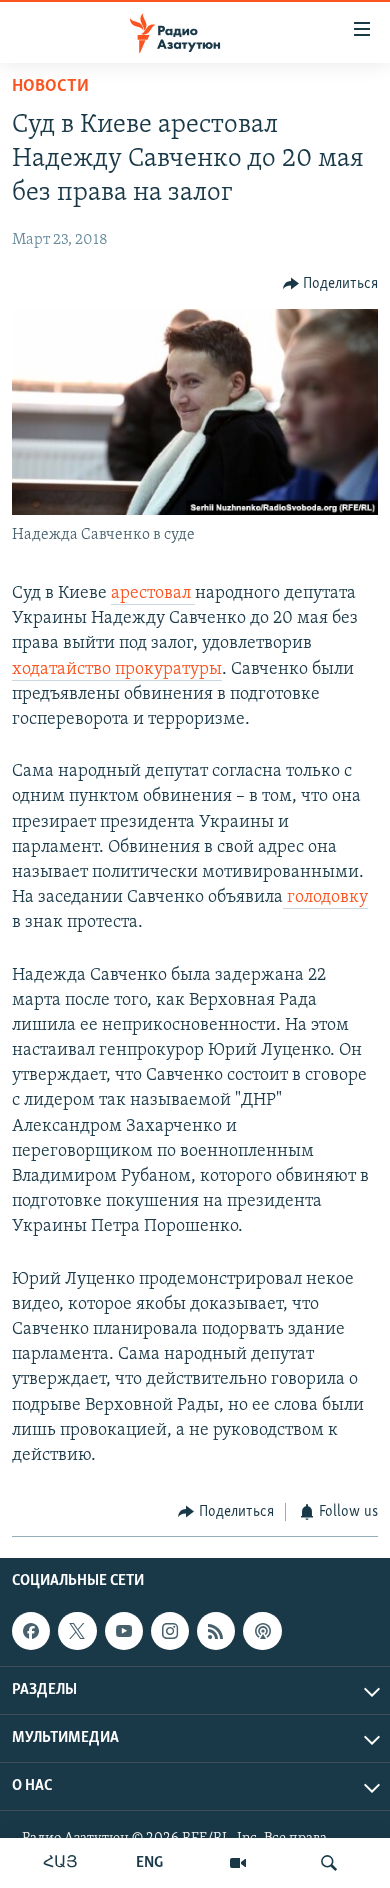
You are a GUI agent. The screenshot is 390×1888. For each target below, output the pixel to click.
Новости (50, 87)
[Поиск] (329, 1863)
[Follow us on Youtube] (124, 1631)
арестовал (153, 594)
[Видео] (238, 1863)
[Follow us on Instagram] (170, 1631)
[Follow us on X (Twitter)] (77, 1631)
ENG (149, 1863)
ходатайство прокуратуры (117, 670)
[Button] (331, 284)
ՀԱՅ (60, 1863)
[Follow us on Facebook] (31, 1631)
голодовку (325, 898)
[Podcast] (262, 1631)
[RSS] (216, 1631)
